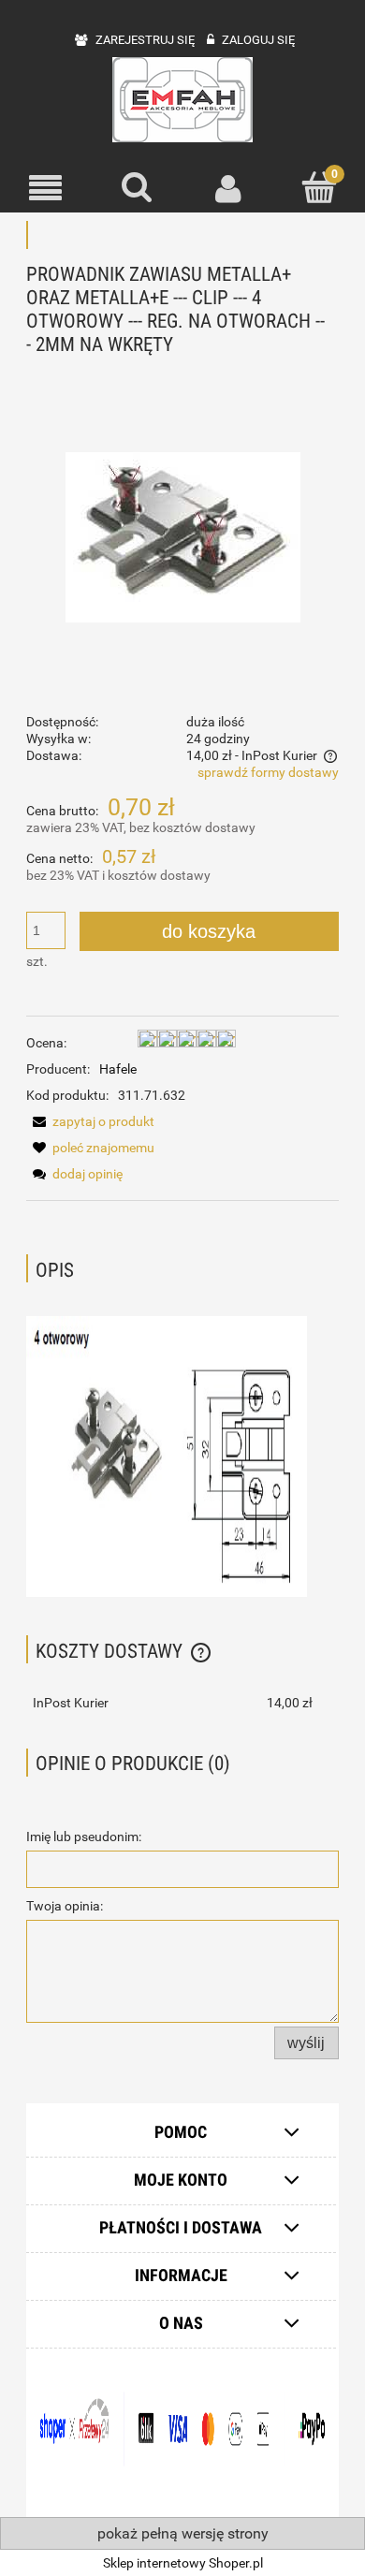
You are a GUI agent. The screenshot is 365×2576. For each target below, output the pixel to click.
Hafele (118, 1069)
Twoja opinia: (65, 1906)
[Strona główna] (182, 100)
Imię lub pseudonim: (84, 1837)
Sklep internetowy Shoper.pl (183, 2563)
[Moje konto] (228, 188)
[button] (46, 189)
